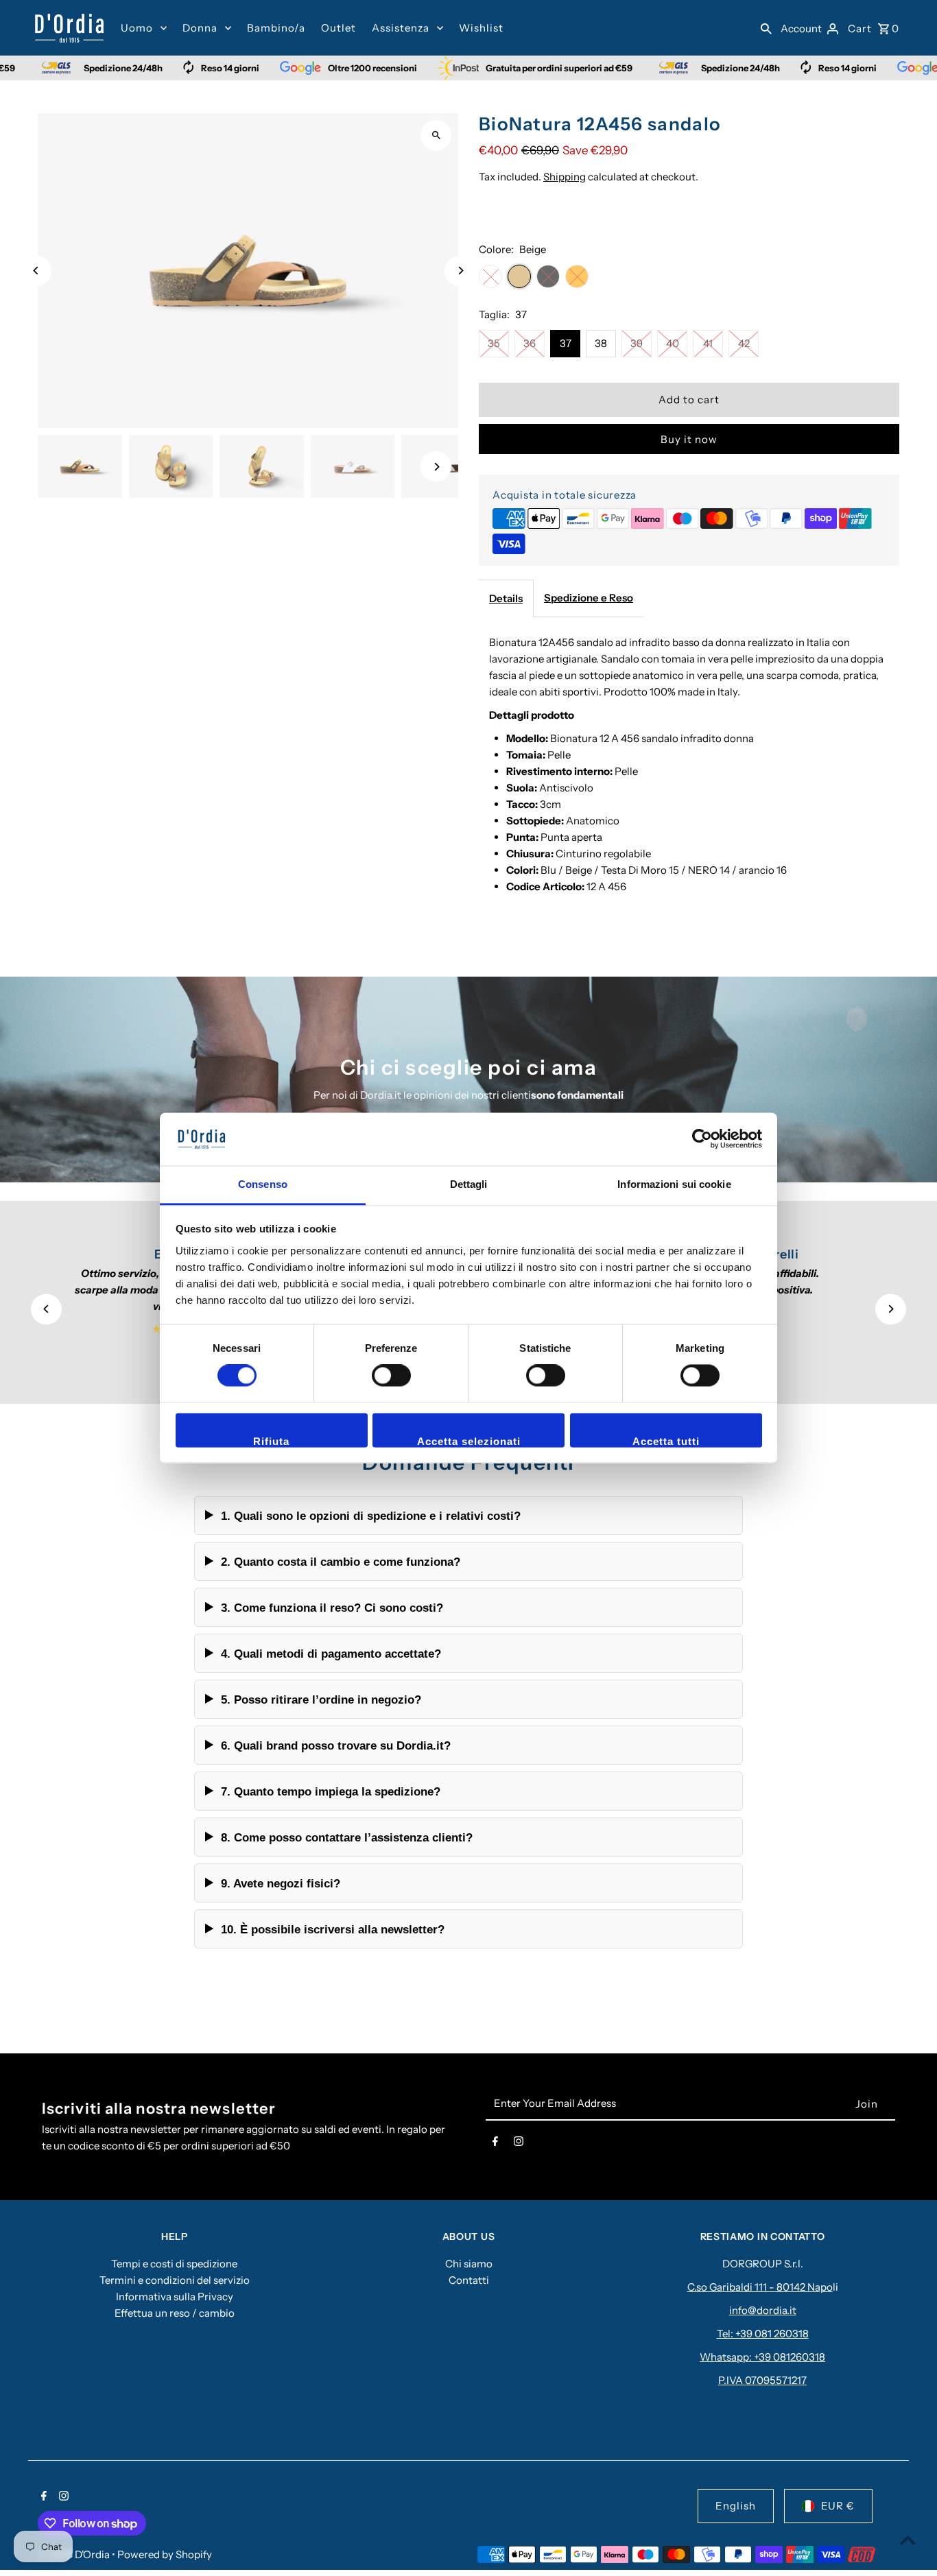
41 (708, 343)
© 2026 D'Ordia (75, 2554)
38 (601, 343)
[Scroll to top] (908, 2540)
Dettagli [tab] (469, 1184)
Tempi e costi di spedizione (174, 2264)
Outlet (339, 28)
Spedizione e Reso (589, 598)
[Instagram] (519, 2144)
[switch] (391, 1376)
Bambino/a (276, 28)
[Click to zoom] (436, 135)
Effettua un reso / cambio (175, 2313)
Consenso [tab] (263, 1184)
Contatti (469, 2280)
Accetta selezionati (469, 1441)
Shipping (565, 177)
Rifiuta (271, 1441)
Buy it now (689, 439)
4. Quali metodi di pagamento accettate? (331, 1654)
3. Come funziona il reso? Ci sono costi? (332, 1608)
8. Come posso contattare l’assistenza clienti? (347, 1837)
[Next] (460, 271)
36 (530, 343)
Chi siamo (469, 2264)
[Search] (766, 28)
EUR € (838, 2506)
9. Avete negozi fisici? (281, 1883)
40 (673, 343)
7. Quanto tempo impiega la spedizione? (331, 1791)
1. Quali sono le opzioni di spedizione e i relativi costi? (371, 1516)
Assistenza (401, 28)
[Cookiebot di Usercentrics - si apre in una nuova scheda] (702, 1139)
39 (637, 343)
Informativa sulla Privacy (175, 2297)
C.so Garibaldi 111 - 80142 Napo (760, 2287)
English (736, 2506)
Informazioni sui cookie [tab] (674, 1184)
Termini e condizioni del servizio (175, 2280)
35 (494, 343)
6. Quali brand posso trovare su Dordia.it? (336, 1745)
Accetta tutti (666, 1441)
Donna (200, 28)
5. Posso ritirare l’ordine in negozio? (321, 1700)
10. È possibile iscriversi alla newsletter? (333, 1929)
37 (566, 343)
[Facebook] (495, 2144)
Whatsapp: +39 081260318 (762, 2357)
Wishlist (481, 28)
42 (744, 343)
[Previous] (36, 271)
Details (506, 598)
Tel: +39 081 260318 (763, 2334)
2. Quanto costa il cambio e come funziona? (341, 1562)
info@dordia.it (763, 2310)
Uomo (137, 28)
